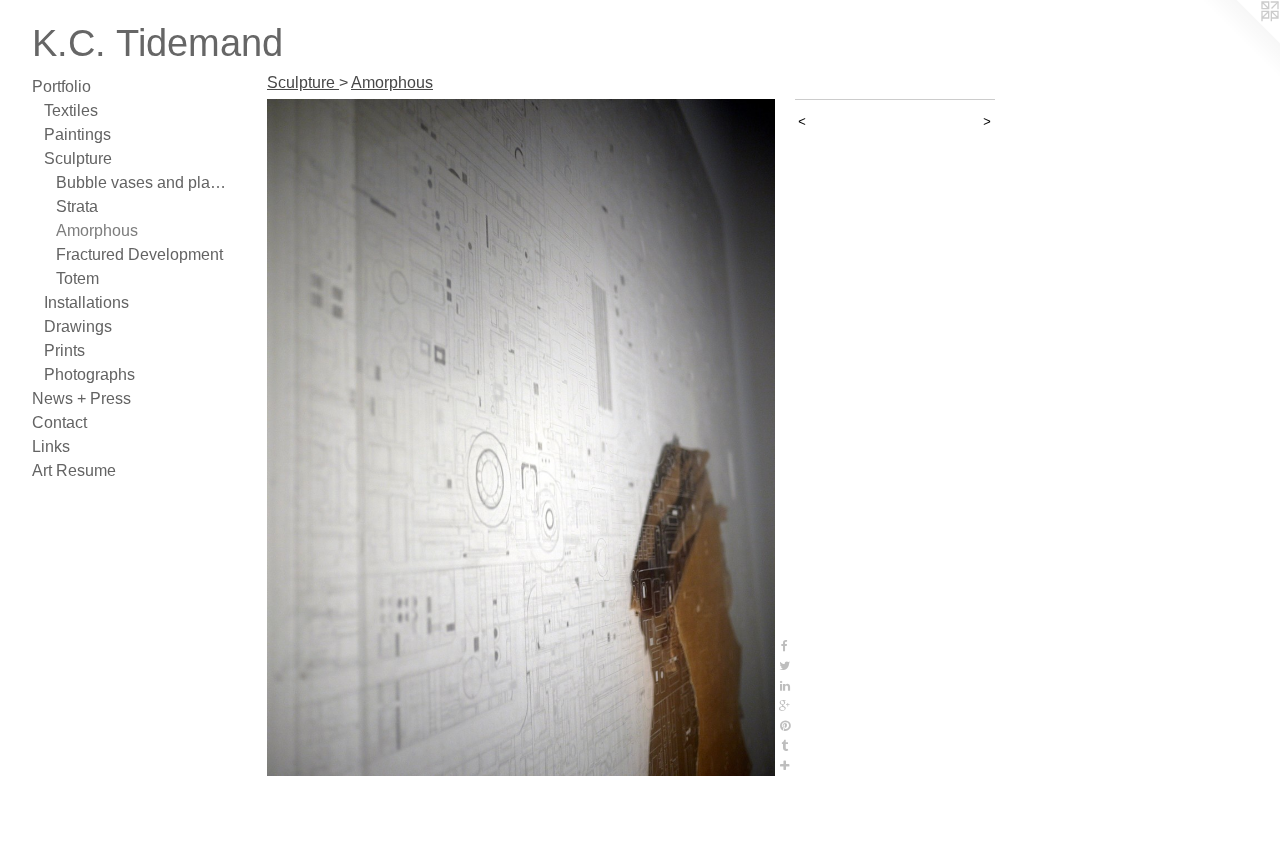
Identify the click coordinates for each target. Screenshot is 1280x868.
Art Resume (74, 470)
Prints (64, 350)
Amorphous (97, 230)
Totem (77, 278)
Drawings (78, 326)
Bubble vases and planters (144, 182)
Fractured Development (139, 254)
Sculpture (78, 158)
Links (51, 446)
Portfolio (61, 86)
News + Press (81, 398)
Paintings (77, 134)
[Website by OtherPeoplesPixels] (1240, 40)
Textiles (71, 110)
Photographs (89, 374)
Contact (59, 422)
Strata (77, 206)
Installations (86, 302)
